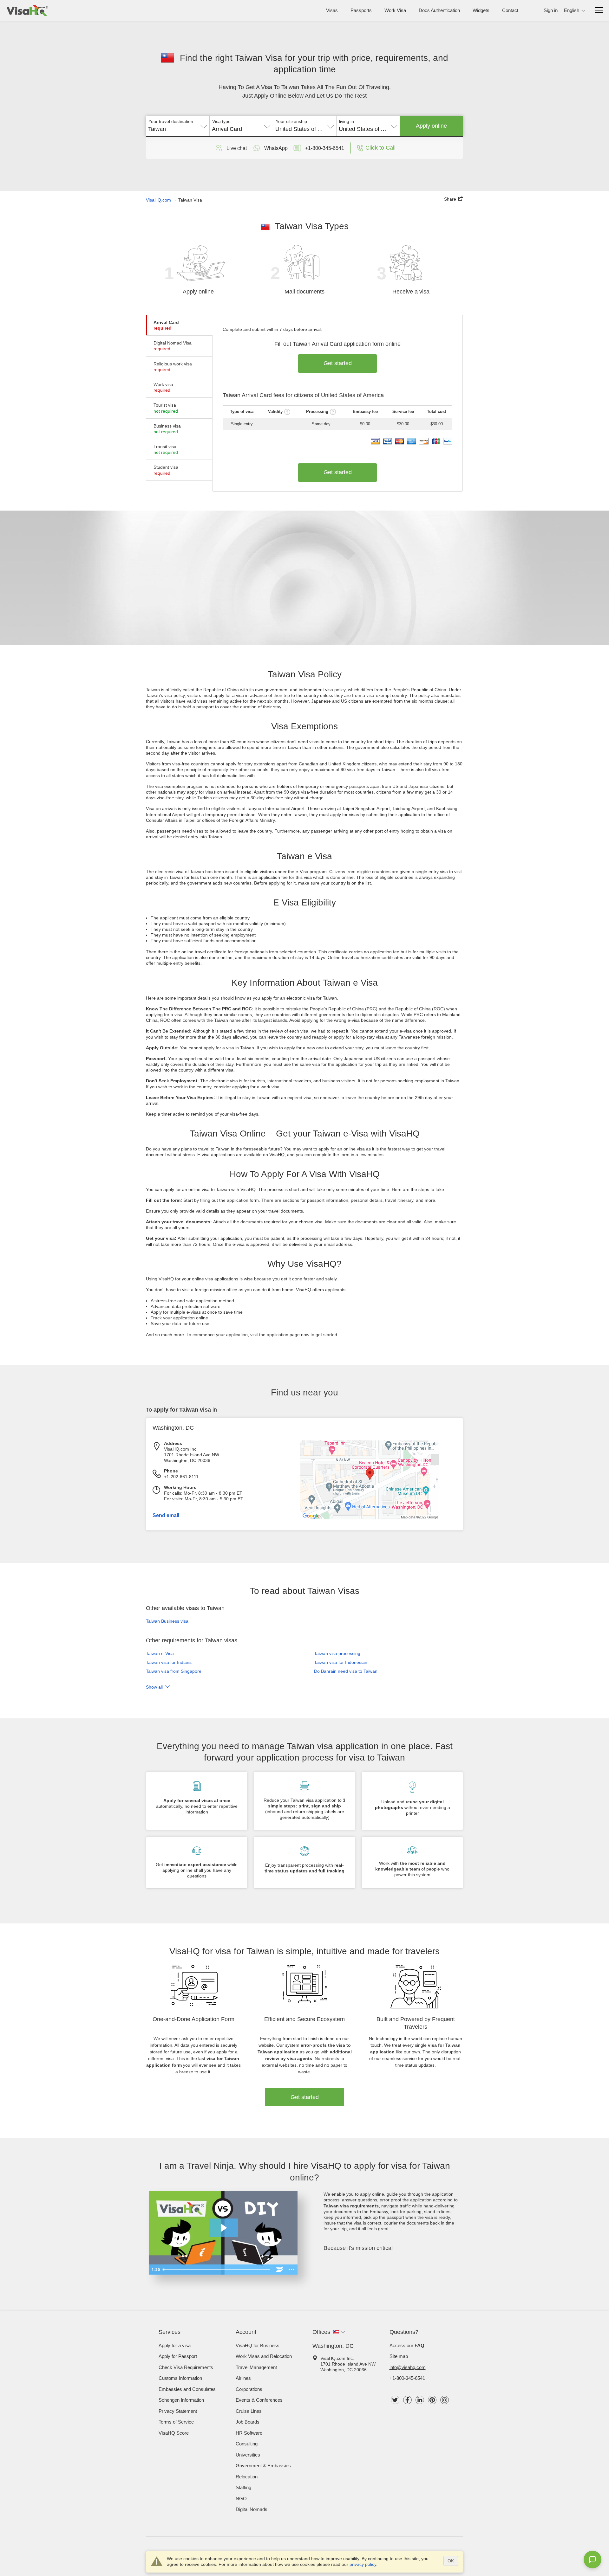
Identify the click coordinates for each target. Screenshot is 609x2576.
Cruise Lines (249, 2411)
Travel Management (256, 2367)
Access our (407, 2345)
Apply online (431, 126)
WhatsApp (276, 148)
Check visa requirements (186, 2367)
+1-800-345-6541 (407, 2378)
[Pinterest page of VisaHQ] (432, 2400)
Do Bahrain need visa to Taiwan (346, 1671)
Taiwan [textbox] (157, 129)
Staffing (243, 2487)
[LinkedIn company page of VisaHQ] (420, 2400)
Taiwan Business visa (167, 1621)
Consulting (247, 2444)
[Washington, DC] (370, 1518)
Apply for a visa (175, 2345)
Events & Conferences (259, 2400)
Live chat (237, 148)
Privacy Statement (178, 2411)
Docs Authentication (439, 10)
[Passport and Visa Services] (27, 10)
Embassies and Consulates (187, 2389)
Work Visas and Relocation (264, 2356)
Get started (338, 363)
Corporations (249, 2389)
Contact (510, 10)
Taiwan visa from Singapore (174, 1671)
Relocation (247, 2477)
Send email (166, 1515)
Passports (361, 10)
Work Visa (395, 10)
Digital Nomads (252, 2509)
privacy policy (363, 2564)
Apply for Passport (178, 2356)
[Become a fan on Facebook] (407, 2400)
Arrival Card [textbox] (227, 129)
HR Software (249, 2433)
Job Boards (248, 2422)
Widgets (481, 10)
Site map (399, 2356)
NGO (241, 2499)
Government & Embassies (263, 2466)
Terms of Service (176, 2422)
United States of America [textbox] (305, 129)
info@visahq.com (408, 2367)
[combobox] (178, 127)
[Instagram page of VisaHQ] (445, 2400)
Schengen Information (181, 2400)
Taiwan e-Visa (160, 1653)
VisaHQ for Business (258, 2345)
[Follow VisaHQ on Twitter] (395, 2400)
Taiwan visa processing (337, 1653)
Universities (248, 2455)
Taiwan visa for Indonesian (341, 1662)
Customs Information (180, 2378)
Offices (321, 2332)
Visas (332, 10)
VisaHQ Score (174, 2433)
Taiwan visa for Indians (169, 1662)
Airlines (243, 2378)
